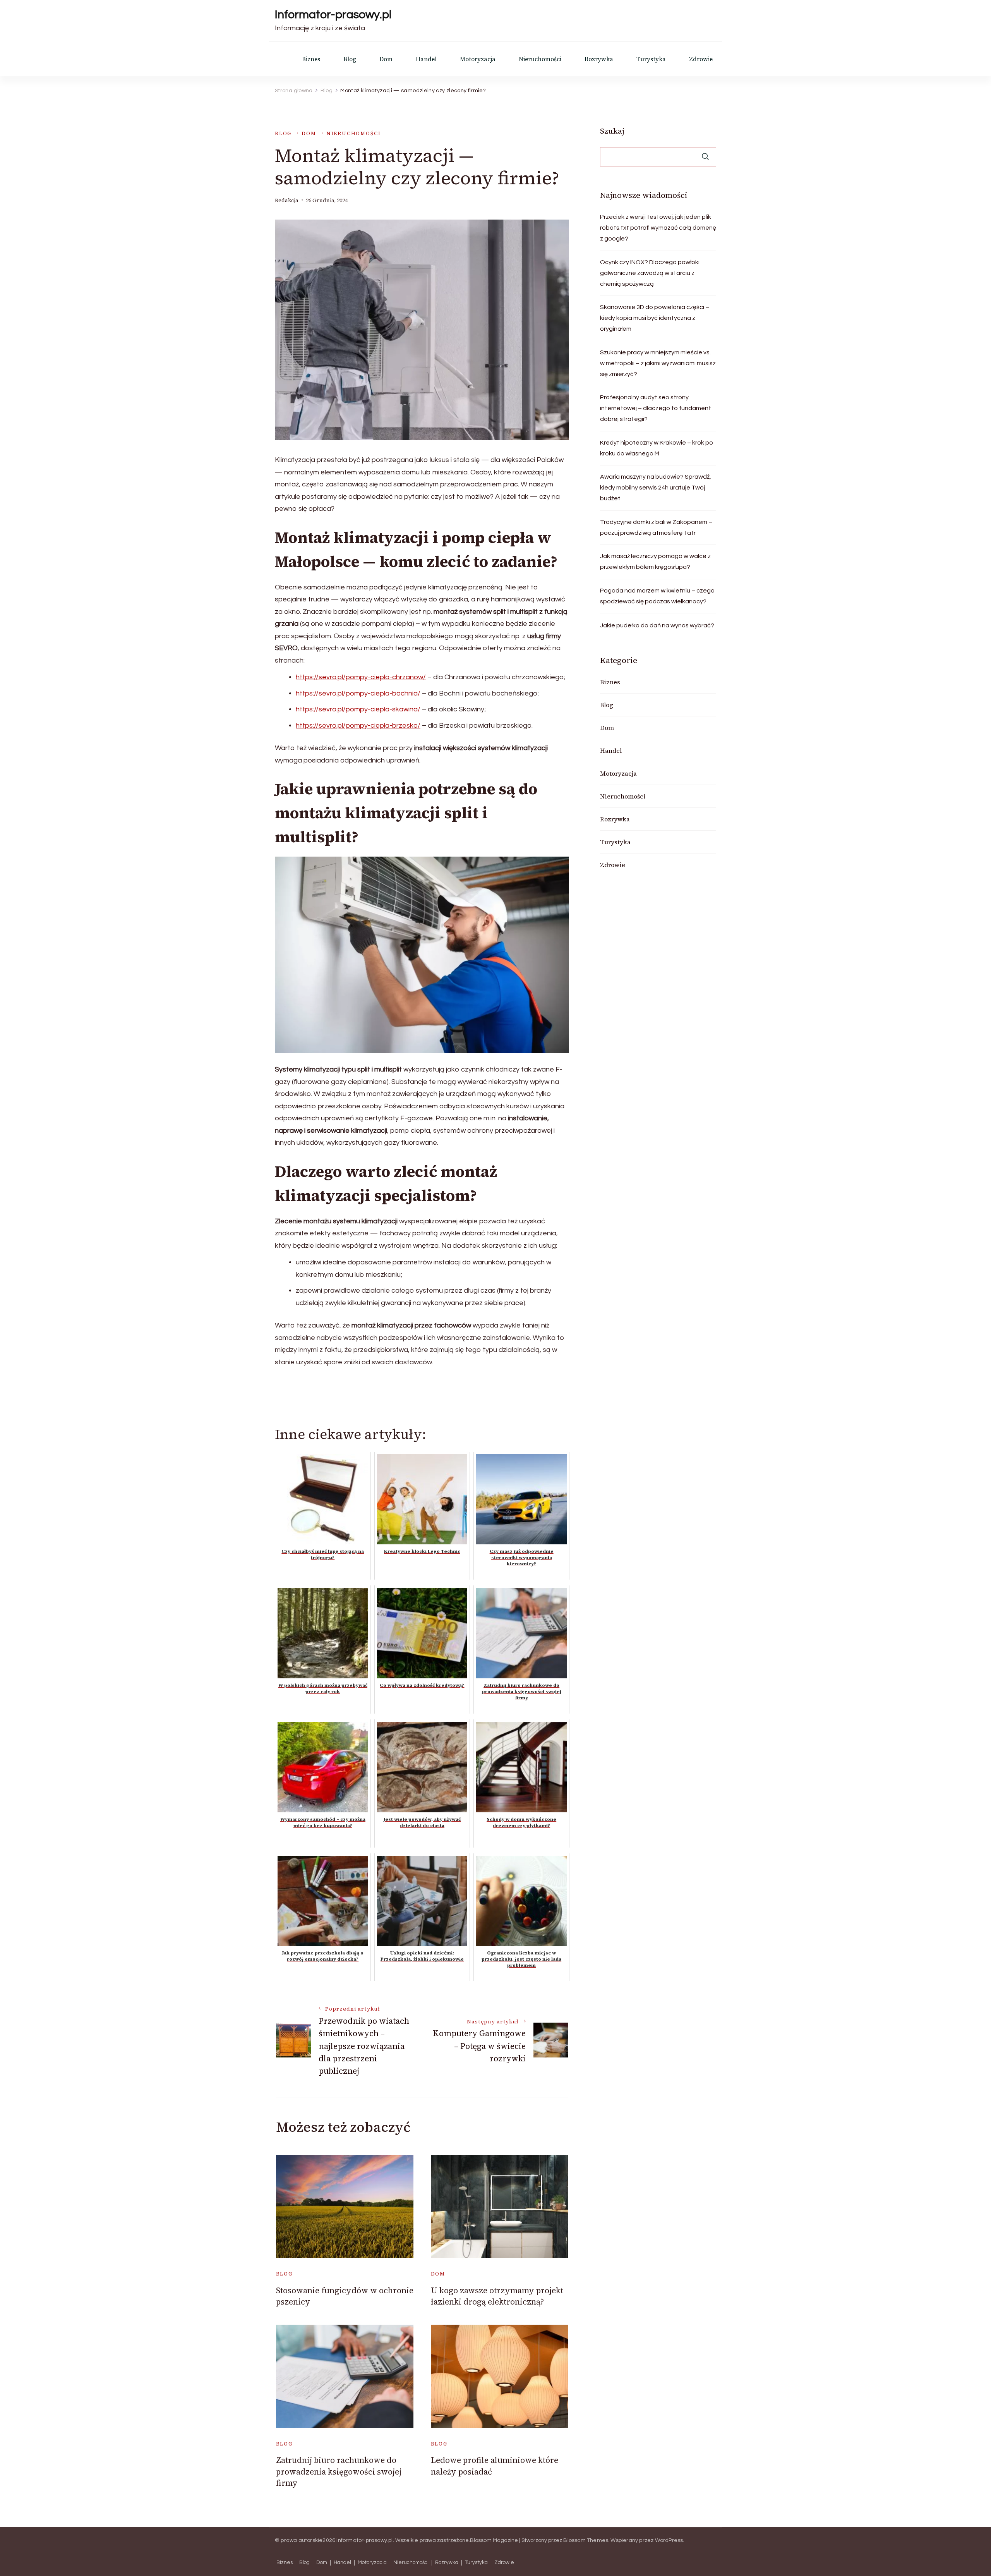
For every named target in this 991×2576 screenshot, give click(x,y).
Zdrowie (701, 59)
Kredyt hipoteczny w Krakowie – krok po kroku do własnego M (657, 448)
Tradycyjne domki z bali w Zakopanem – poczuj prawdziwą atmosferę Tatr (656, 527)
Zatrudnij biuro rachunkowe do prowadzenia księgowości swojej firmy (339, 2471)
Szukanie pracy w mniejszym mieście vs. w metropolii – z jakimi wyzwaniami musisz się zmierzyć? (658, 363)
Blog (350, 59)
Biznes (311, 59)
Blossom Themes (586, 2540)
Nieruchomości (540, 59)
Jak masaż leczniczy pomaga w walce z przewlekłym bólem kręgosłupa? (655, 562)
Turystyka (651, 59)
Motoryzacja (478, 59)
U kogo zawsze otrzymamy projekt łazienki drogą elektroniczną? (497, 2296)
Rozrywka (599, 59)
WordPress (669, 2540)
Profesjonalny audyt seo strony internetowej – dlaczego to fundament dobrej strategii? (656, 408)
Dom (386, 59)
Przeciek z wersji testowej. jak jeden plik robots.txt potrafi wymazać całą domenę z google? (658, 228)
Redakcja (287, 200)
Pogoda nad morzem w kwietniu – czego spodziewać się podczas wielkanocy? (657, 596)
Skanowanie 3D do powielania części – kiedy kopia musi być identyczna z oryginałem (655, 318)
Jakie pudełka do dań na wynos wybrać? (657, 625)
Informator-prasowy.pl (333, 15)
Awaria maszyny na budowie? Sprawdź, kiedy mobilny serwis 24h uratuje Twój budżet (656, 488)
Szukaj (612, 131)
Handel (426, 59)
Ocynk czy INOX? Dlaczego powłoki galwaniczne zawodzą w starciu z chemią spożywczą (650, 273)
